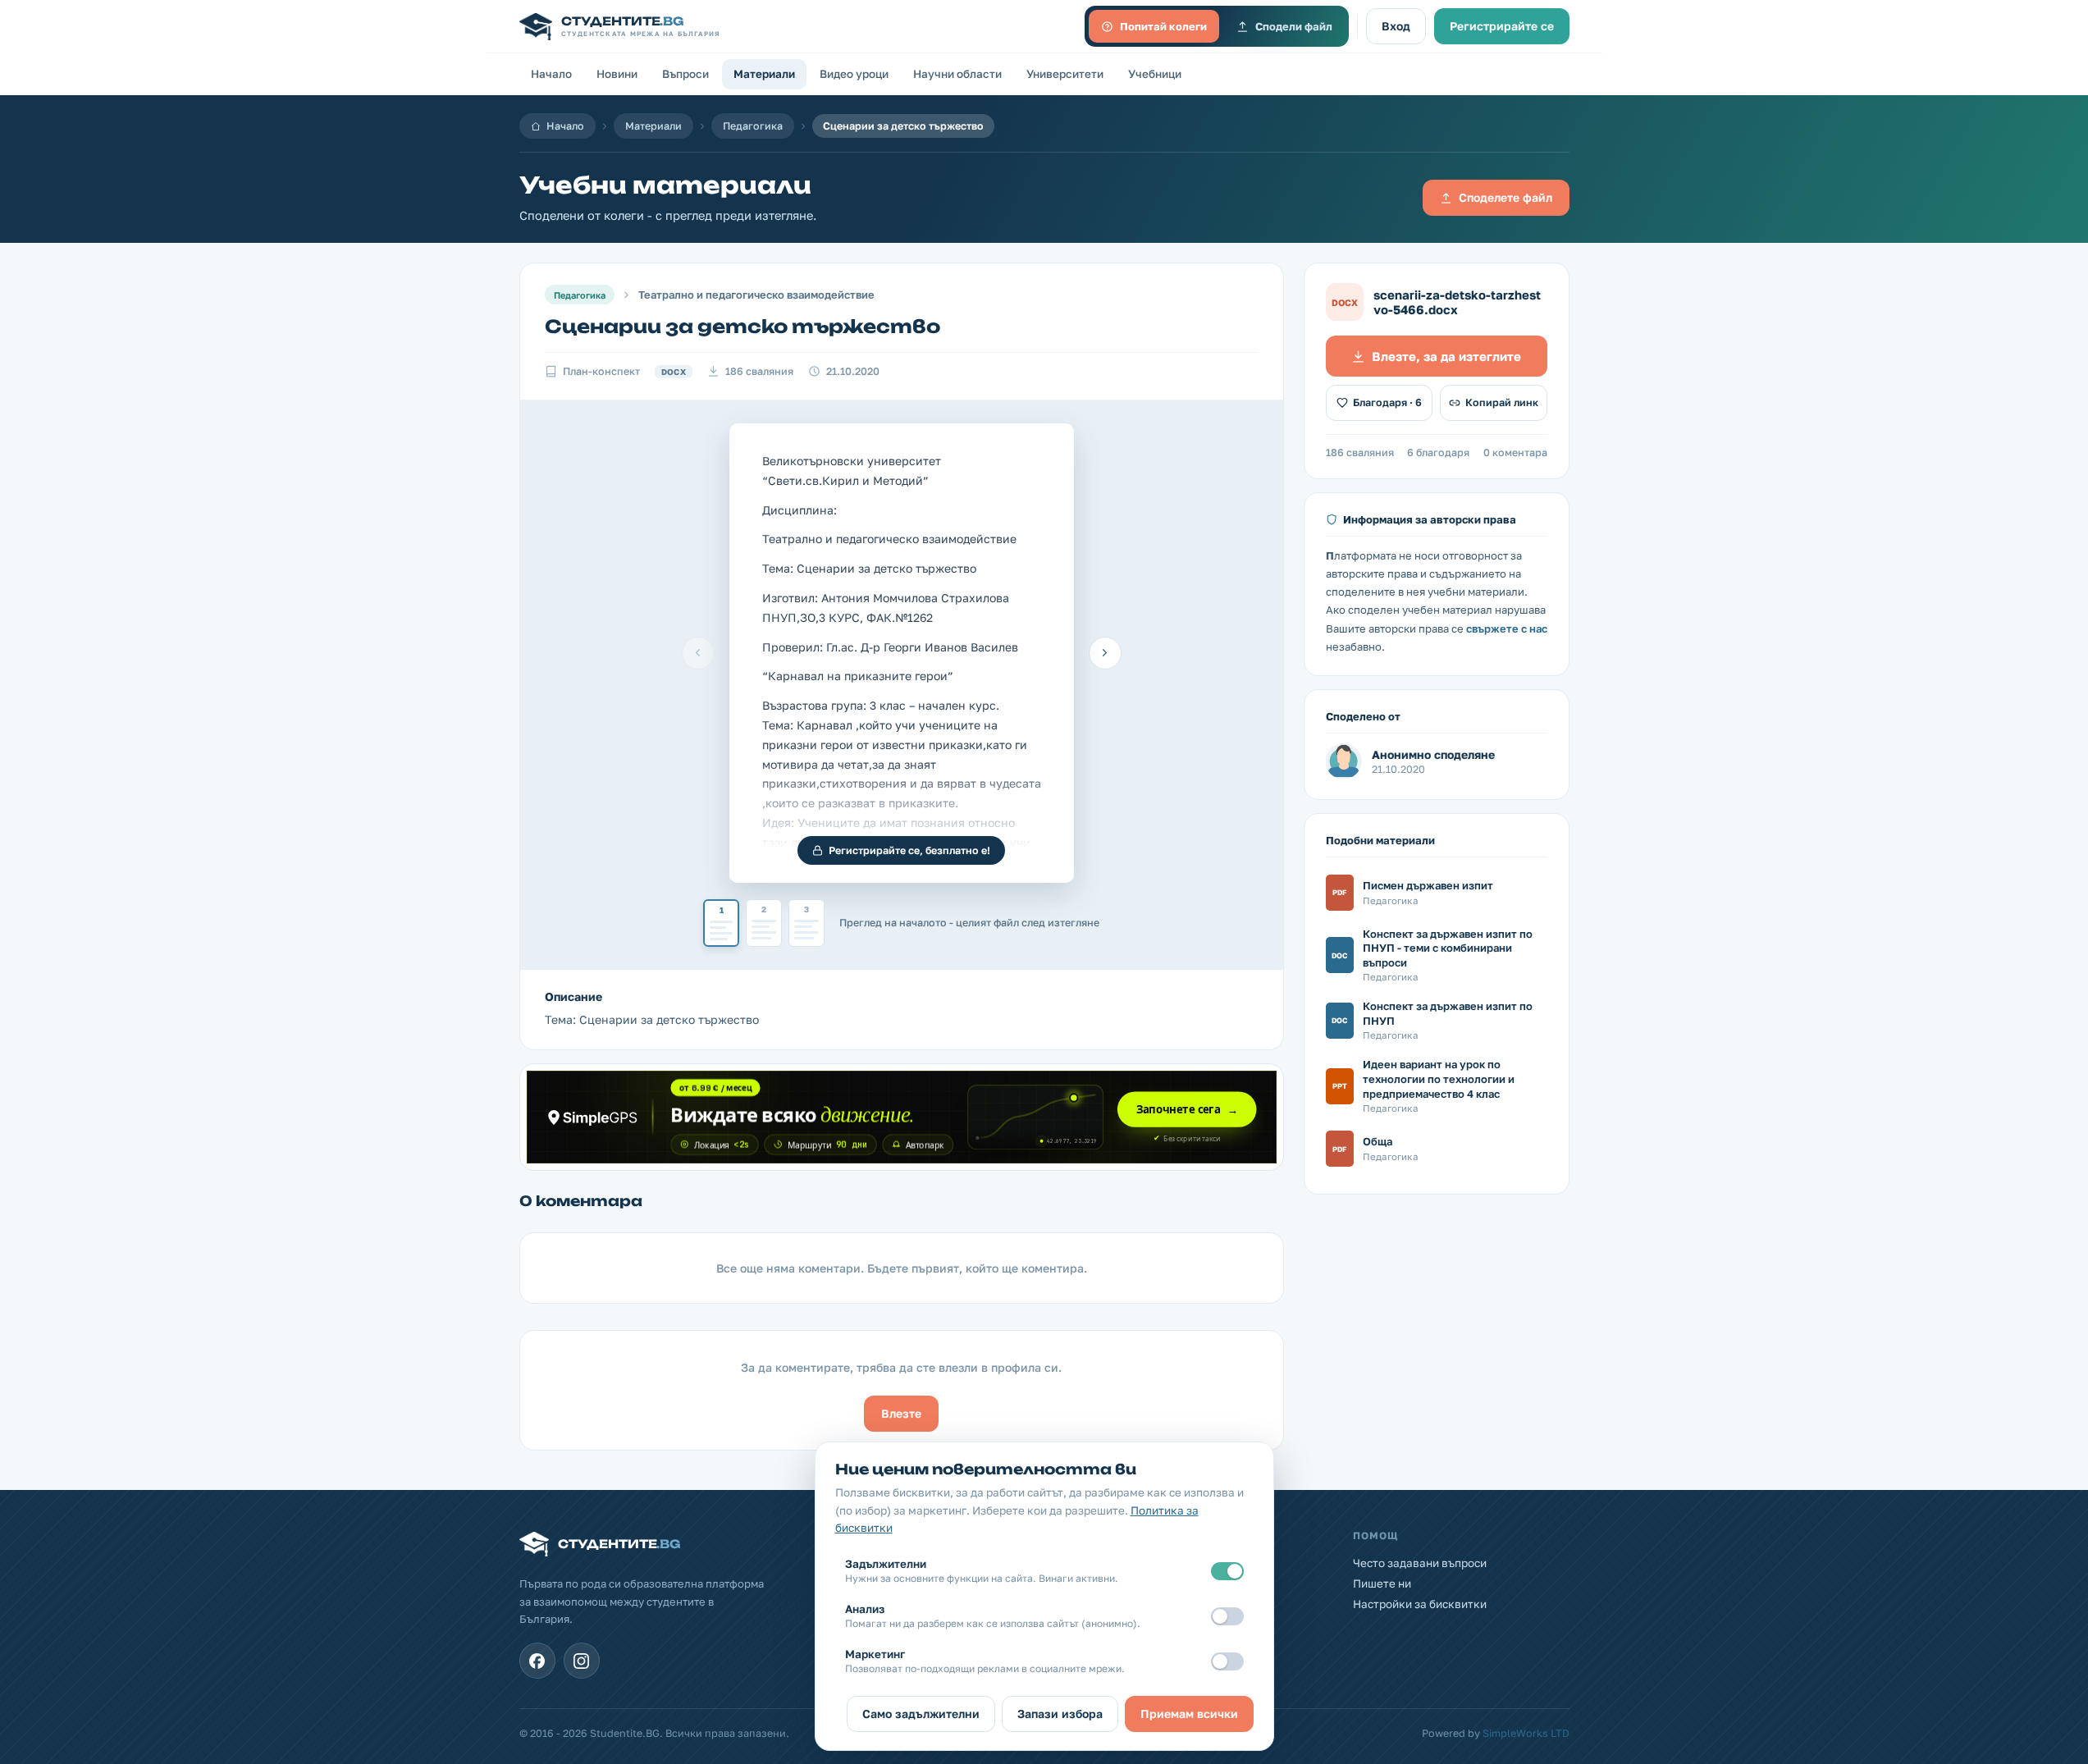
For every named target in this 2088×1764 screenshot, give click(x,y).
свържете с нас (1507, 628)
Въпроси (685, 74)
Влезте (901, 1413)
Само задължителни (921, 1714)
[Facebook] (537, 1661)
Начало (551, 74)
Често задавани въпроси (1420, 1563)
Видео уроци (854, 74)
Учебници (1155, 74)
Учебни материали (665, 185)
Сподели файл (1294, 26)
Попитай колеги (1163, 26)
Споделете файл (1505, 197)
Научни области (957, 74)
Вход (1396, 26)
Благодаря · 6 (1387, 402)
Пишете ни (1382, 1583)
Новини (617, 74)
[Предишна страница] (698, 653)
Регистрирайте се (1502, 26)
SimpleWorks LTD (1526, 1733)
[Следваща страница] (1105, 653)
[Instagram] (582, 1661)
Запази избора (1060, 1714)
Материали (764, 74)
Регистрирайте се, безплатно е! (909, 850)
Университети (1065, 74)
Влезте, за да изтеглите (1446, 356)
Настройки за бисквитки (1420, 1604)
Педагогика (753, 126)
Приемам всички (1189, 1714)
